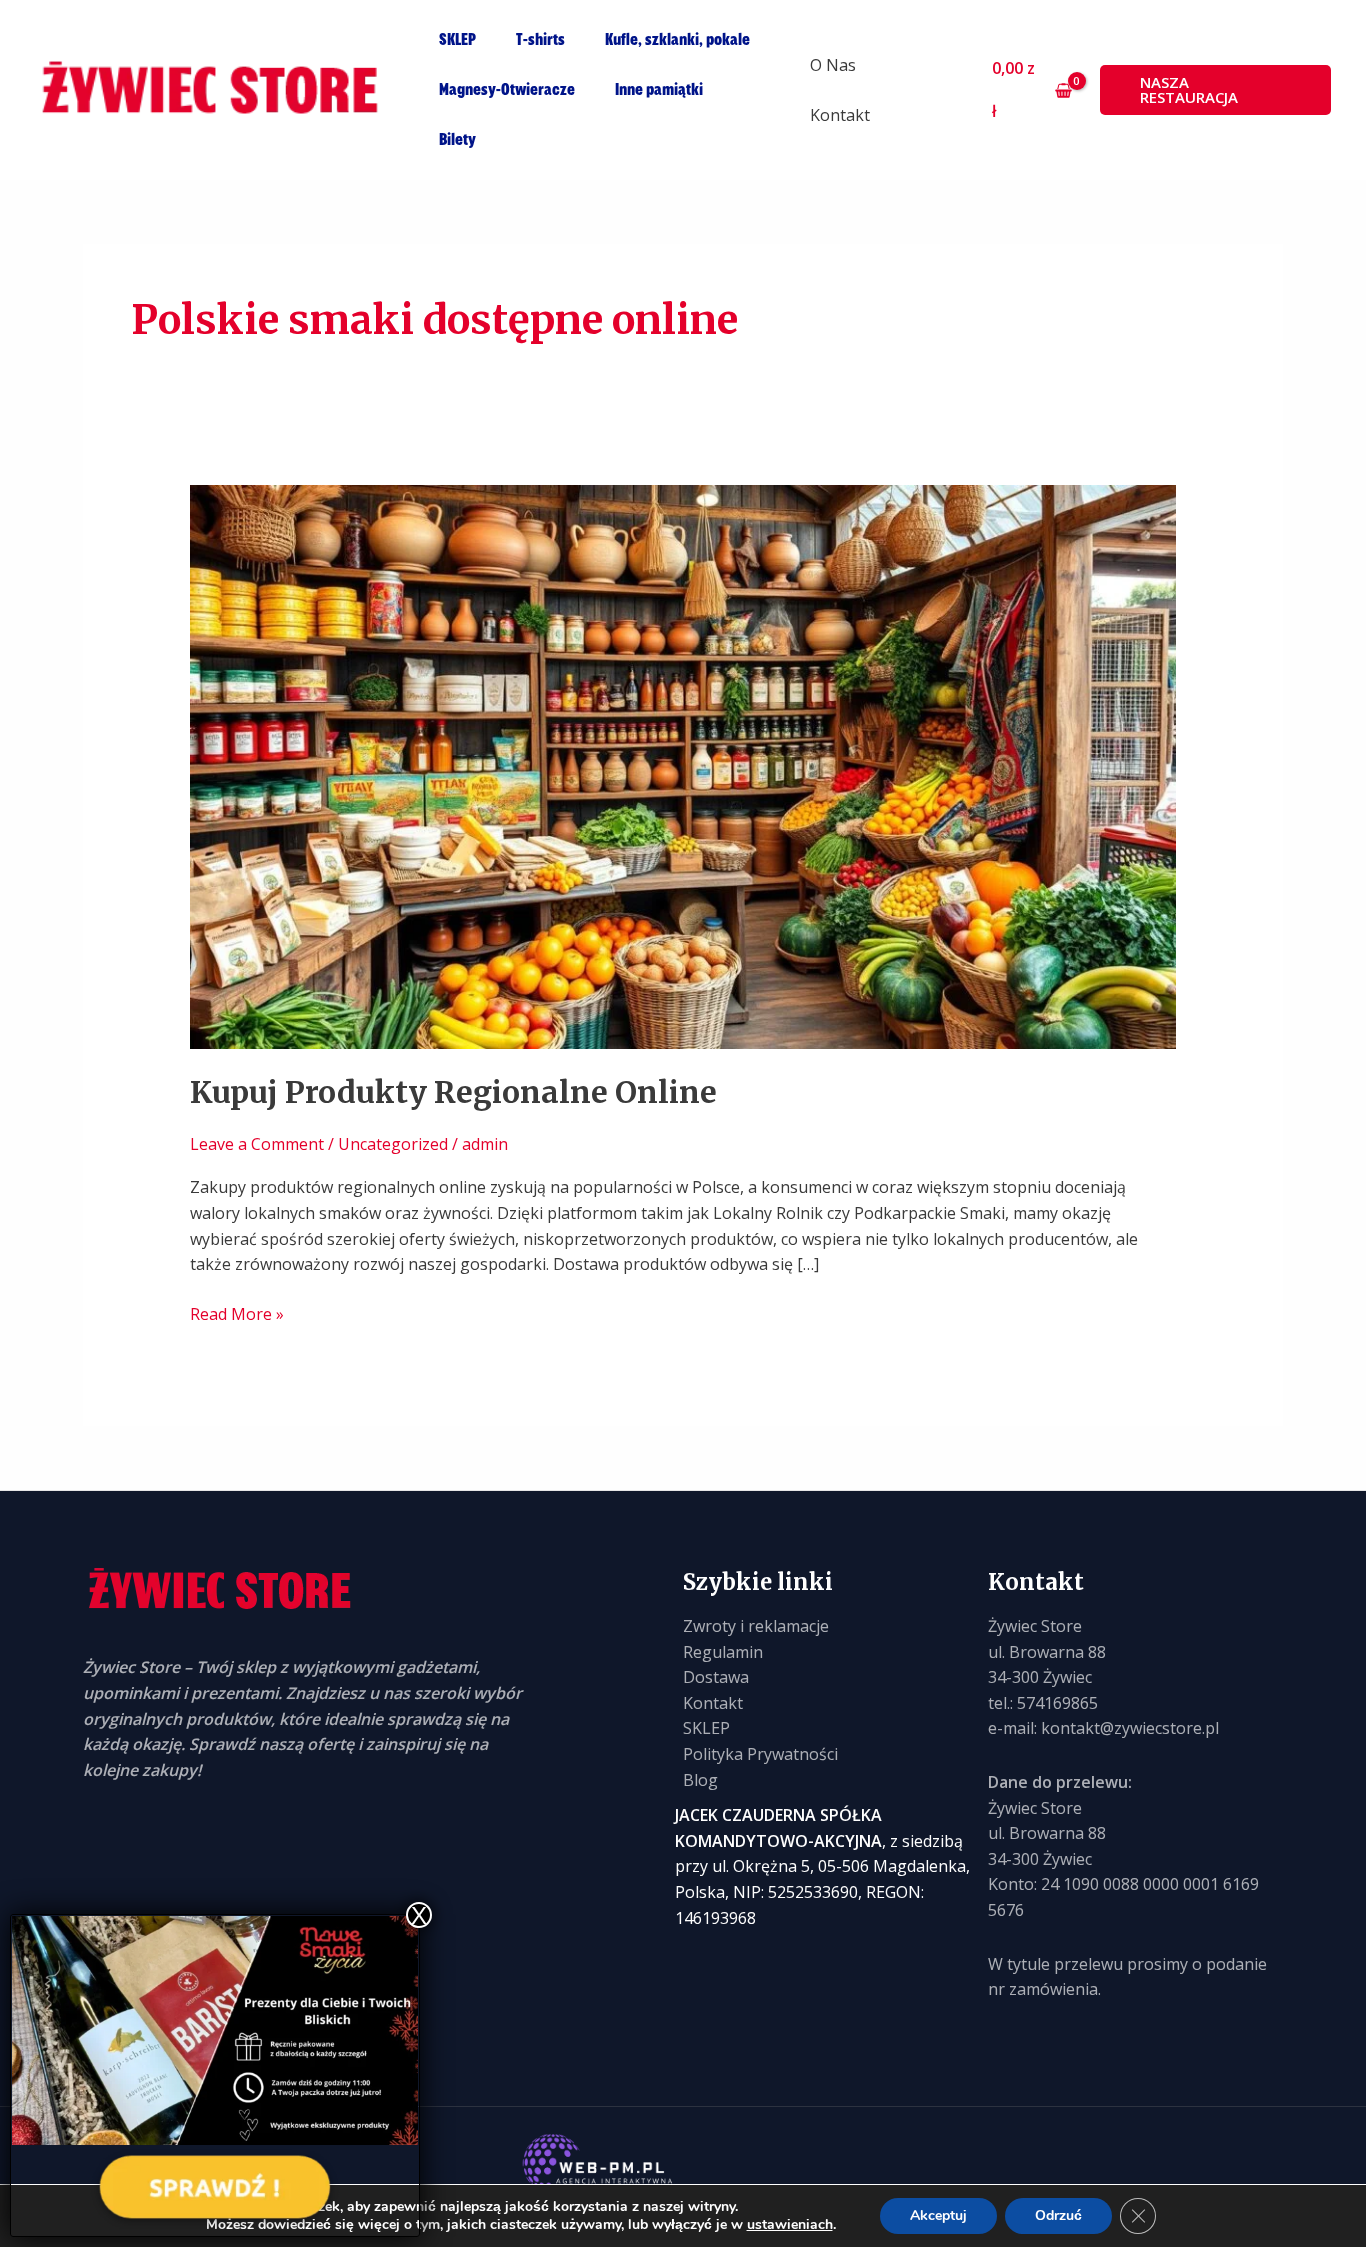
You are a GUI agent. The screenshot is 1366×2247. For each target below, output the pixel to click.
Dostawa (716, 1677)
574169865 (1057, 1703)
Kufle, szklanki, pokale (677, 40)
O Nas (833, 65)
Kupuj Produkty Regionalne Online (453, 1092)
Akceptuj (938, 2215)
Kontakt (840, 115)
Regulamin (723, 1652)
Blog (700, 1780)
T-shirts (540, 40)
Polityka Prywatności (760, 1754)
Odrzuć (1058, 2215)
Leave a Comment (257, 1144)
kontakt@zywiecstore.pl (1130, 1728)
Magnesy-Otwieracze (507, 90)
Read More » (237, 1313)
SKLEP (457, 40)
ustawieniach (790, 2225)
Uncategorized (393, 1144)
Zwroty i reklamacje (756, 1626)
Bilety (457, 140)
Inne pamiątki (659, 90)
